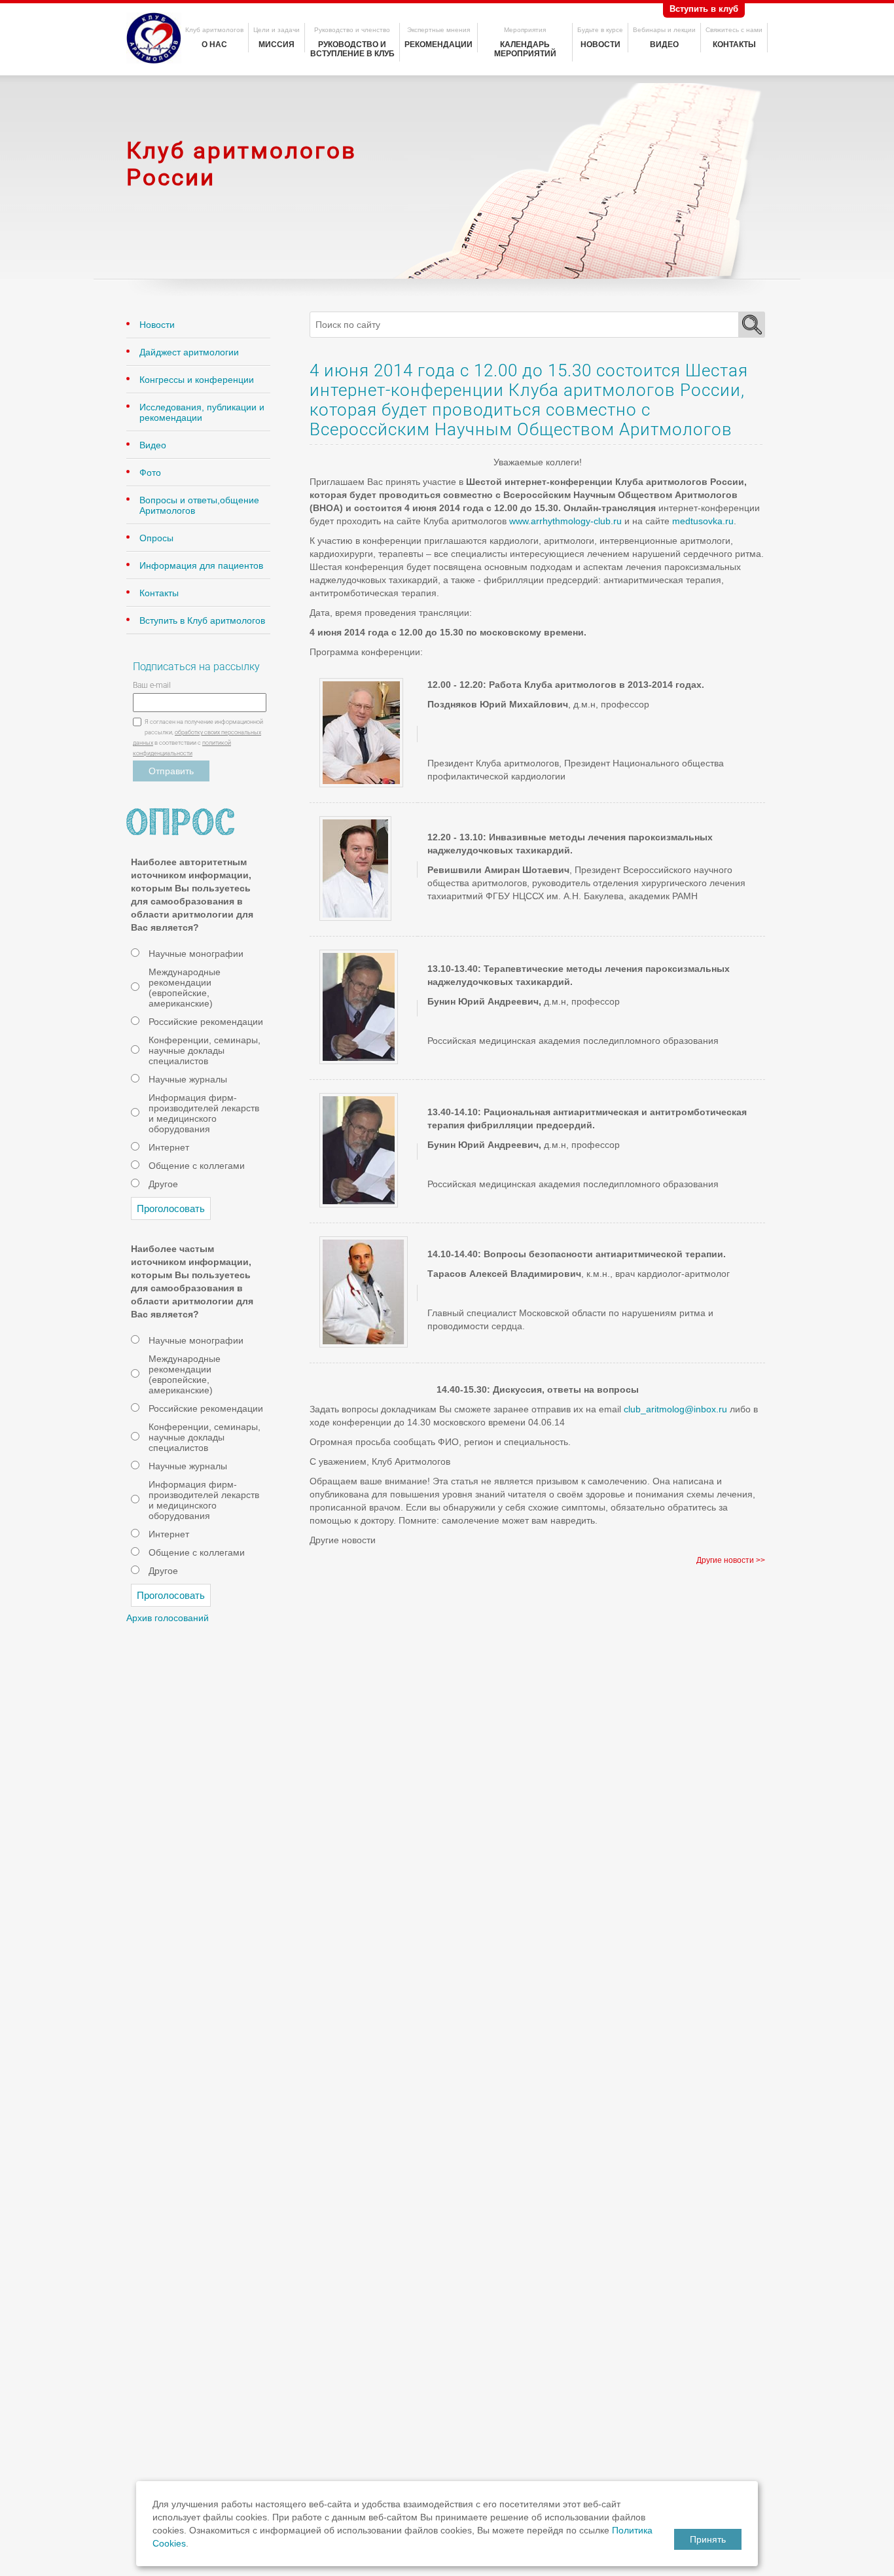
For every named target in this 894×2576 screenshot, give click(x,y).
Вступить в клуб (704, 9)
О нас (214, 45)
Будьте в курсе (600, 30)
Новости (600, 45)
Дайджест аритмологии (189, 352)
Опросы (156, 538)
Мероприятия (525, 30)
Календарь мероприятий (525, 49)
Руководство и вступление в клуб (352, 49)
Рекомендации (438, 45)
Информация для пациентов (201, 565)
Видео (664, 45)
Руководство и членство (352, 30)
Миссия (277, 45)
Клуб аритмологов (214, 30)
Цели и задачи (277, 30)
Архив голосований (168, 1618)
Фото (150, 473)
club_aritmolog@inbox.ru (675, 1409)
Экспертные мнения (438, 30)
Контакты (734, 45)
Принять (708, 2539)
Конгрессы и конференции (197, 380)
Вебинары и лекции (664, 30)
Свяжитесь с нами (734, 30)
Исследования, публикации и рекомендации (202, 412)
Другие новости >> (731, 1560)
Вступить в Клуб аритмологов (202, 620)
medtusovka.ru (703, 521)
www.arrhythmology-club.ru (565, 521)
